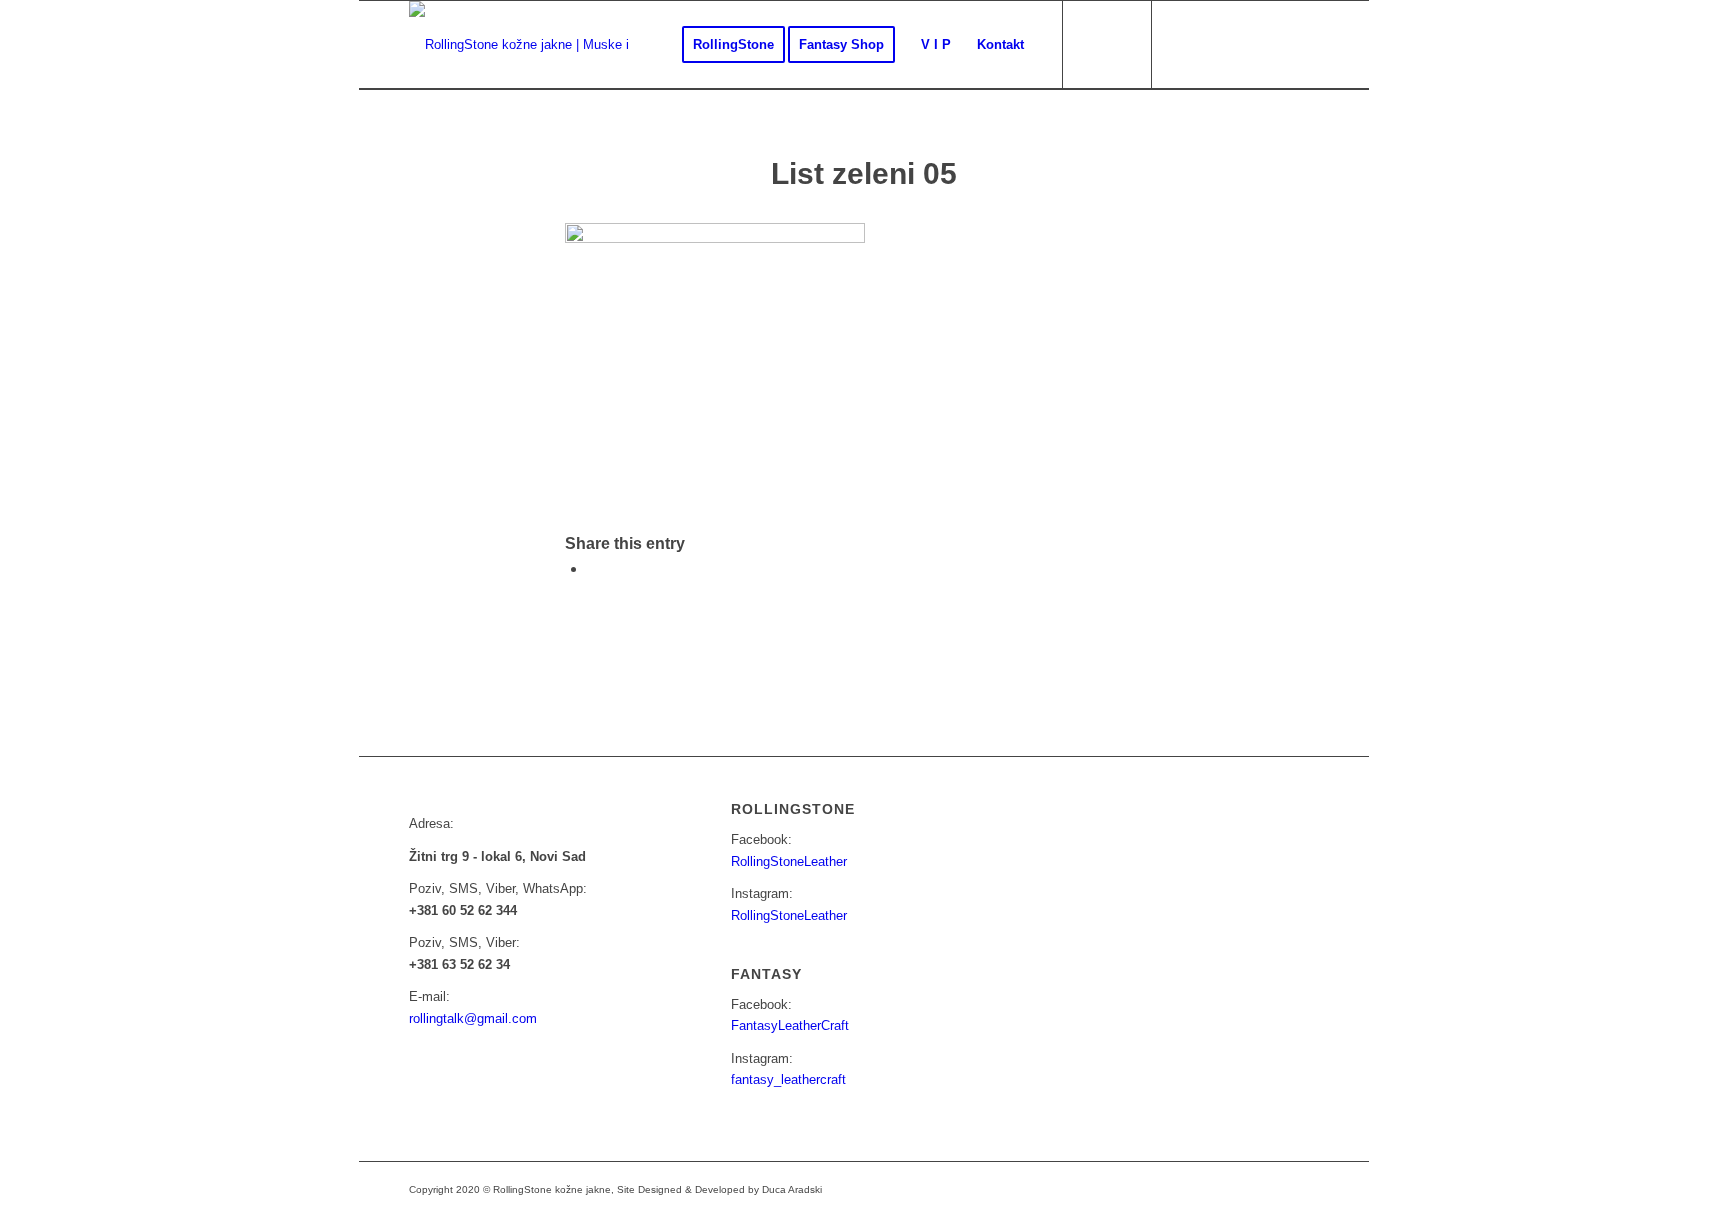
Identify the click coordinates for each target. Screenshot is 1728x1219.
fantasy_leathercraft (788, 1079)
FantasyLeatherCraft (790, 1025)
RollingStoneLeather (789, 861)
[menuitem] (733, 45)
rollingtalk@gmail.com (473, 1018)
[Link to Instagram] (1214, 44)
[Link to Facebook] (1184, 44)
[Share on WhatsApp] (593, 568)
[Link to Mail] (1244, 44)
